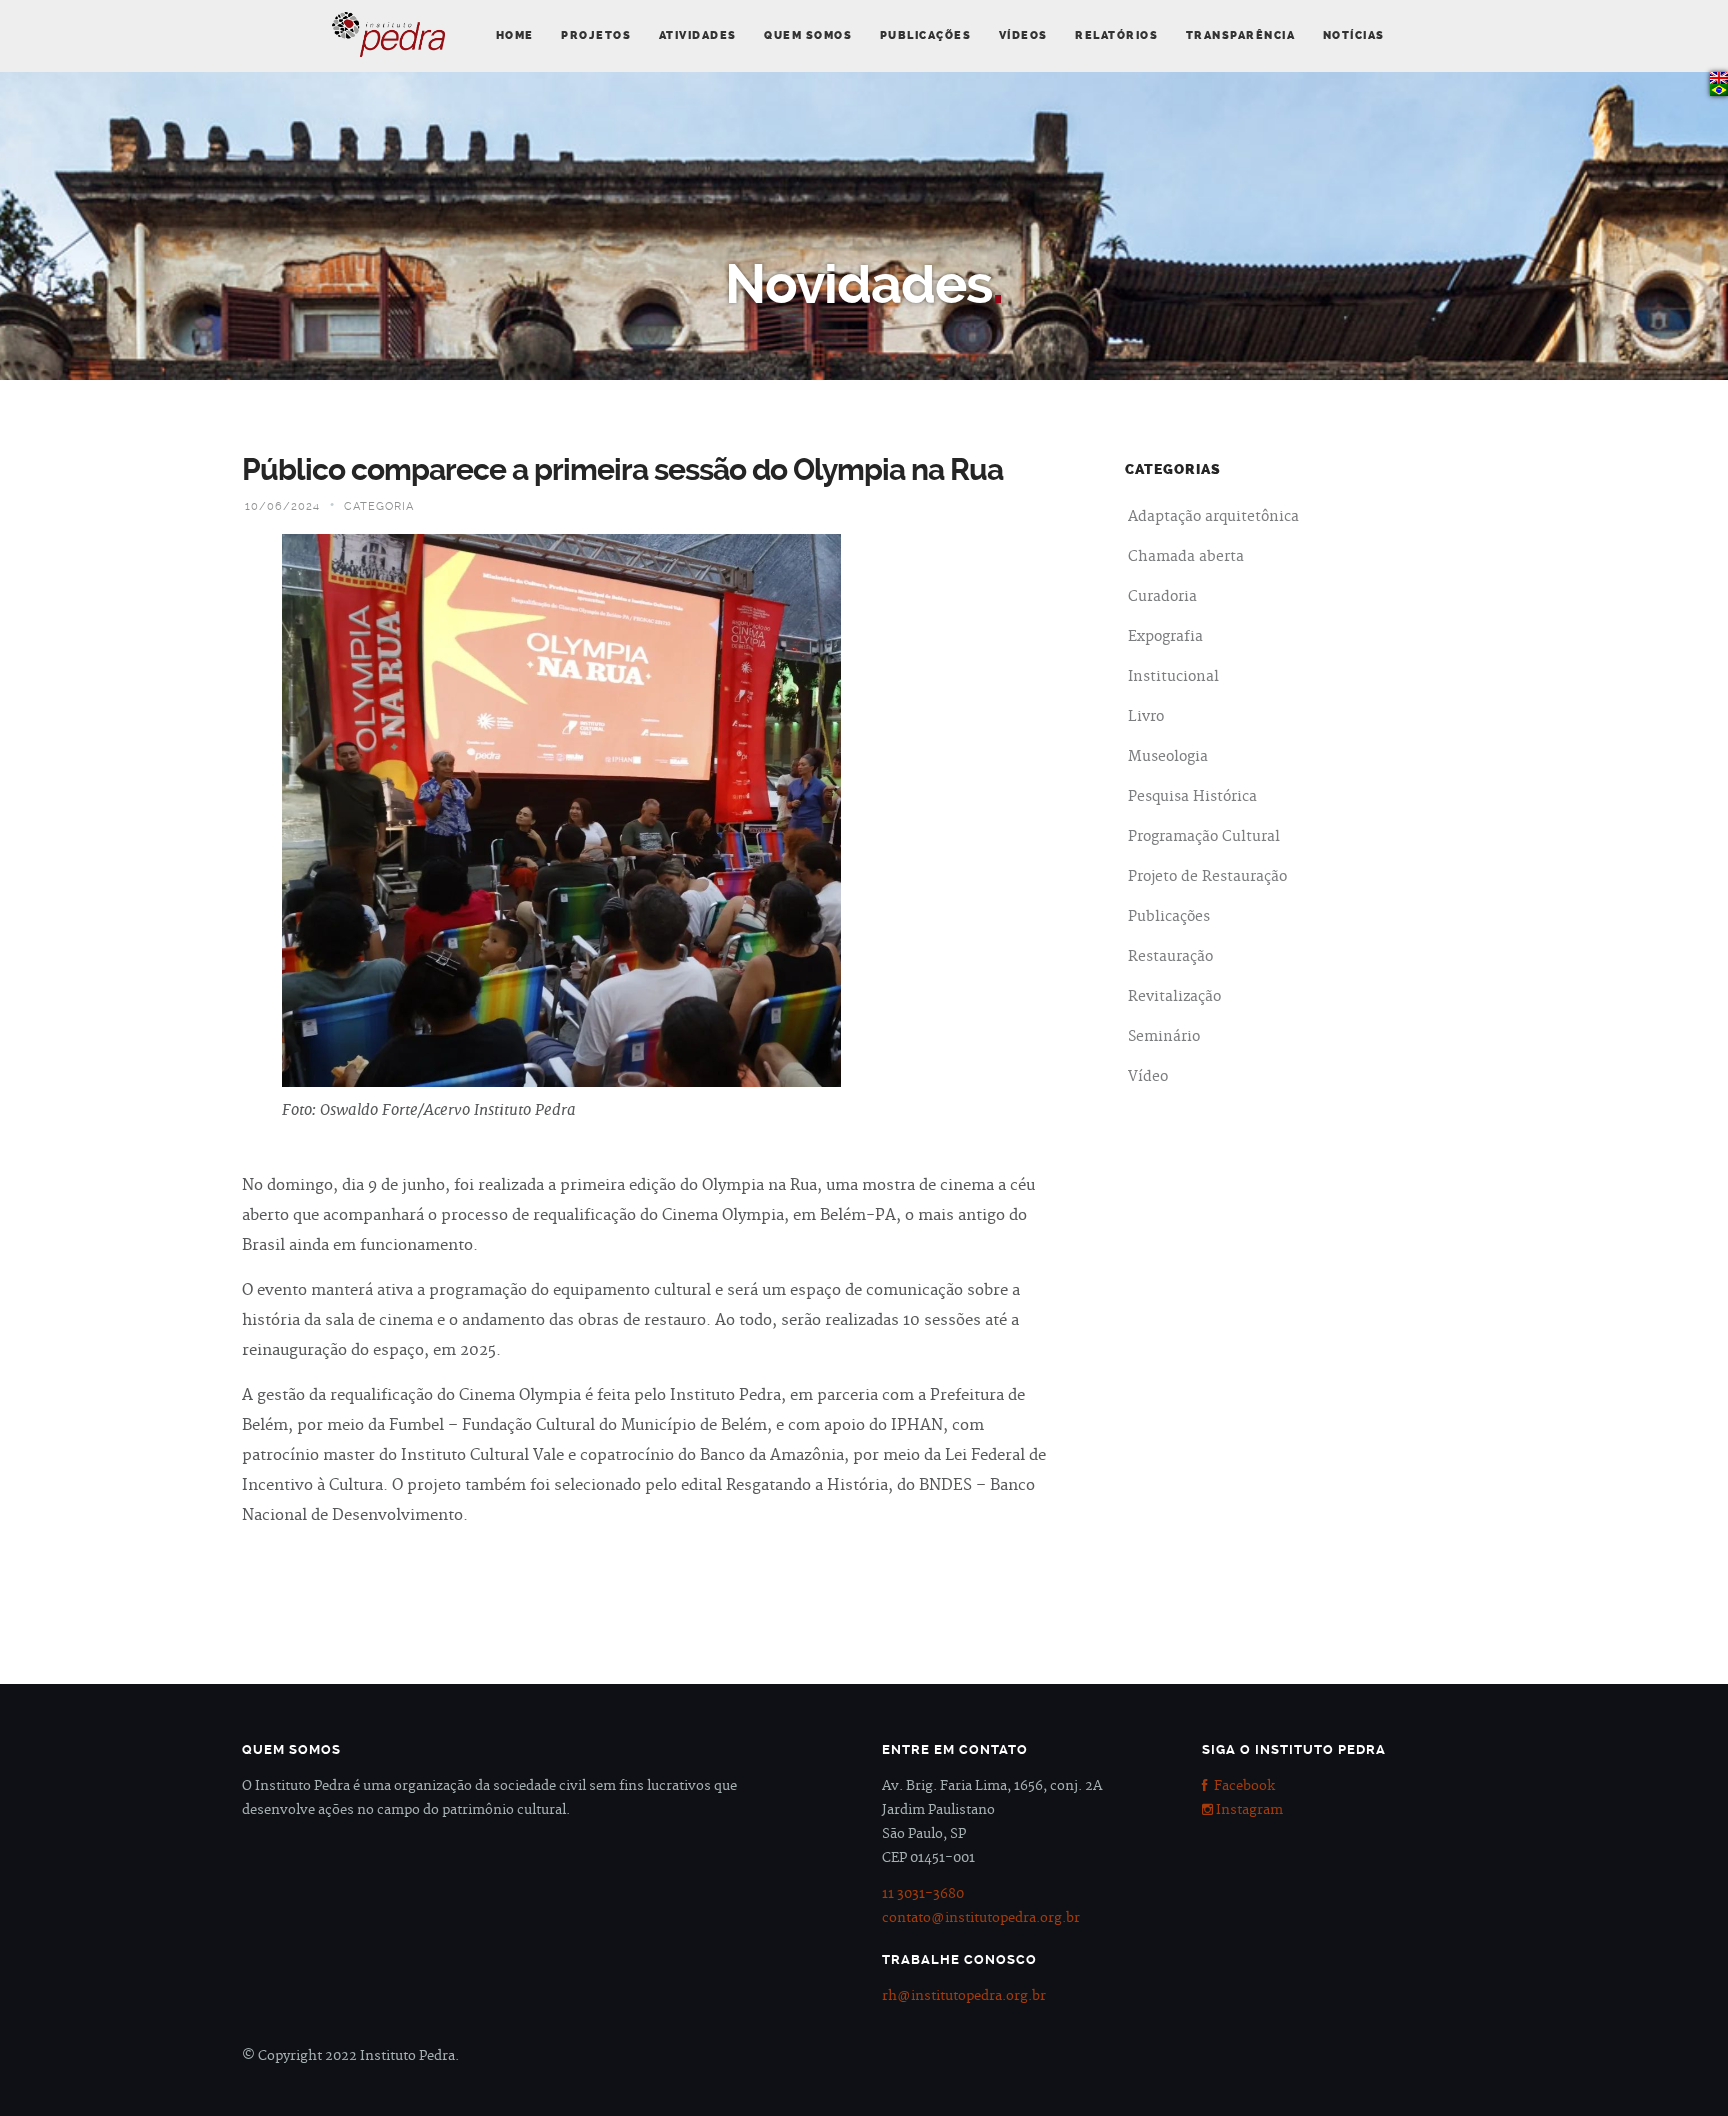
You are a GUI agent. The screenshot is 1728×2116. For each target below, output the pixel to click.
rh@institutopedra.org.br (964, 1996)
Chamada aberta (1186, 557)
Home (515, 35)
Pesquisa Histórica (1192, 797)
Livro (1146, 717)
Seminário (1164, 1037)
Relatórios (1116, 35)
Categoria (379, 506)
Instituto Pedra (388, 34)
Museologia (1168, 757)
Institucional (1173, 677)
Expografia (1165, 637)
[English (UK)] (1719, 78)
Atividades (698, 35)
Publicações (926, 35)
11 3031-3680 (923, 1894)
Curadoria (1162, 597)
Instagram (1248, 1810)
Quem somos (808, 35)
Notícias (1354, 35)
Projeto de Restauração (1207, 877)
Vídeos (1023, 35)
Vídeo (1148, 1077)
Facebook (1241, 1786)
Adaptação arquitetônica (1213, 517)
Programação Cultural (1204, 837)
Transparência (1241, 35)
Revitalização (1174, 997)
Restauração (1170, 957)
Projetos (596, 35)
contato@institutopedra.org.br (981, 1918)
